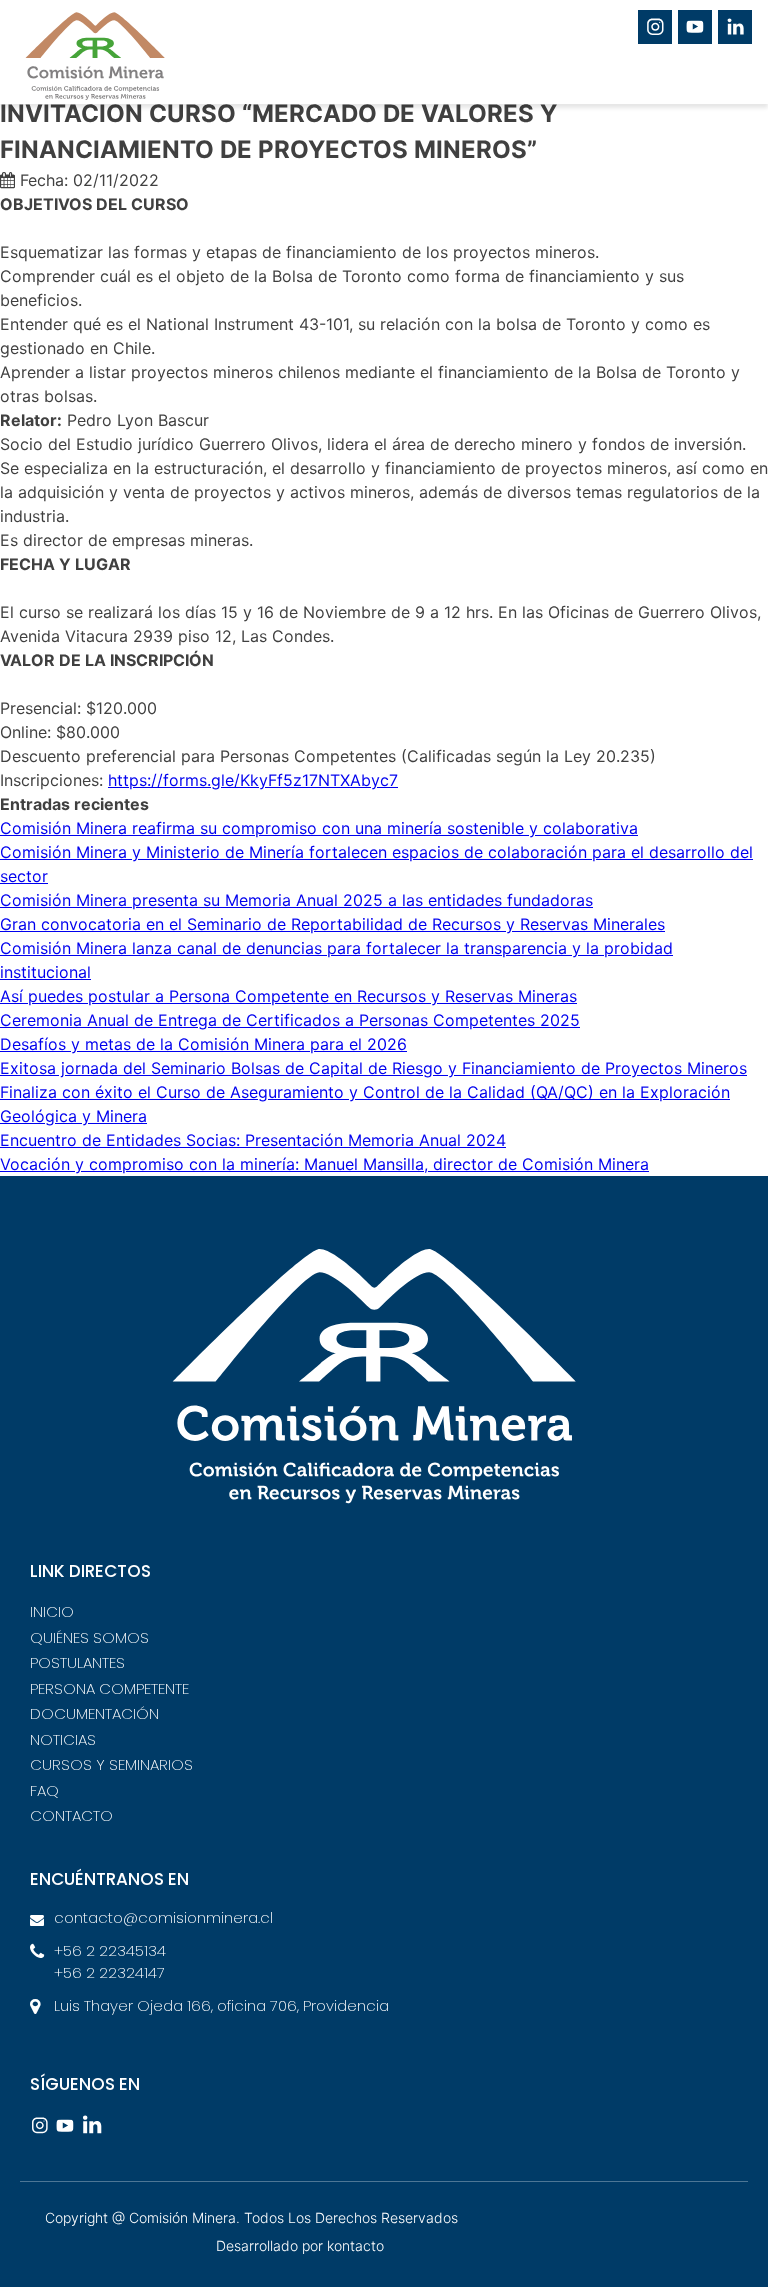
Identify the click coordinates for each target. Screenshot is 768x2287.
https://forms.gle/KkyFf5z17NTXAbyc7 (253, 780)
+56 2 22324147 (109, 1972)
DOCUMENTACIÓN (94, 1713)
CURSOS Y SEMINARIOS (111, 1764)
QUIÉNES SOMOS (89, 1637)
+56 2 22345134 (110, 1950)
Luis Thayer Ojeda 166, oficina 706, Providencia (221, 2005)
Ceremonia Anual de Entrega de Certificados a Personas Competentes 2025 (290, 1020)
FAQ (44, 1790)
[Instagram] (655, 27)
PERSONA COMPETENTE (109, 1688)
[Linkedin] (735, 27)
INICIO (52, 1611)
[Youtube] (695, 27)
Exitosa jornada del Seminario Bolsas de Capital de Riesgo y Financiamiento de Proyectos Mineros (373, 1068)
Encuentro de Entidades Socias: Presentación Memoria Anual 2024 (253, 1140)
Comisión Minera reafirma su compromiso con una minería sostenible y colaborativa (319, 828)
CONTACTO (71, 1815)
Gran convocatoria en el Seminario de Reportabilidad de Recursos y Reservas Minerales (332, 924)
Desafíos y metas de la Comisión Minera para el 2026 (203, 1044)
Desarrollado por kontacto (300, 2245)
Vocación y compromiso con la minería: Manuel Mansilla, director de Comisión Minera (324, 1164)
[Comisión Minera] (130, 64)
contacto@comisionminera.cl (163, 1917)
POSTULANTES (77, 1662)
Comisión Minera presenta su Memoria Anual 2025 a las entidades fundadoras (296, 900)
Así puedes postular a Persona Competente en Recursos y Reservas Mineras (288, 996)
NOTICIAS (63, 1739)
